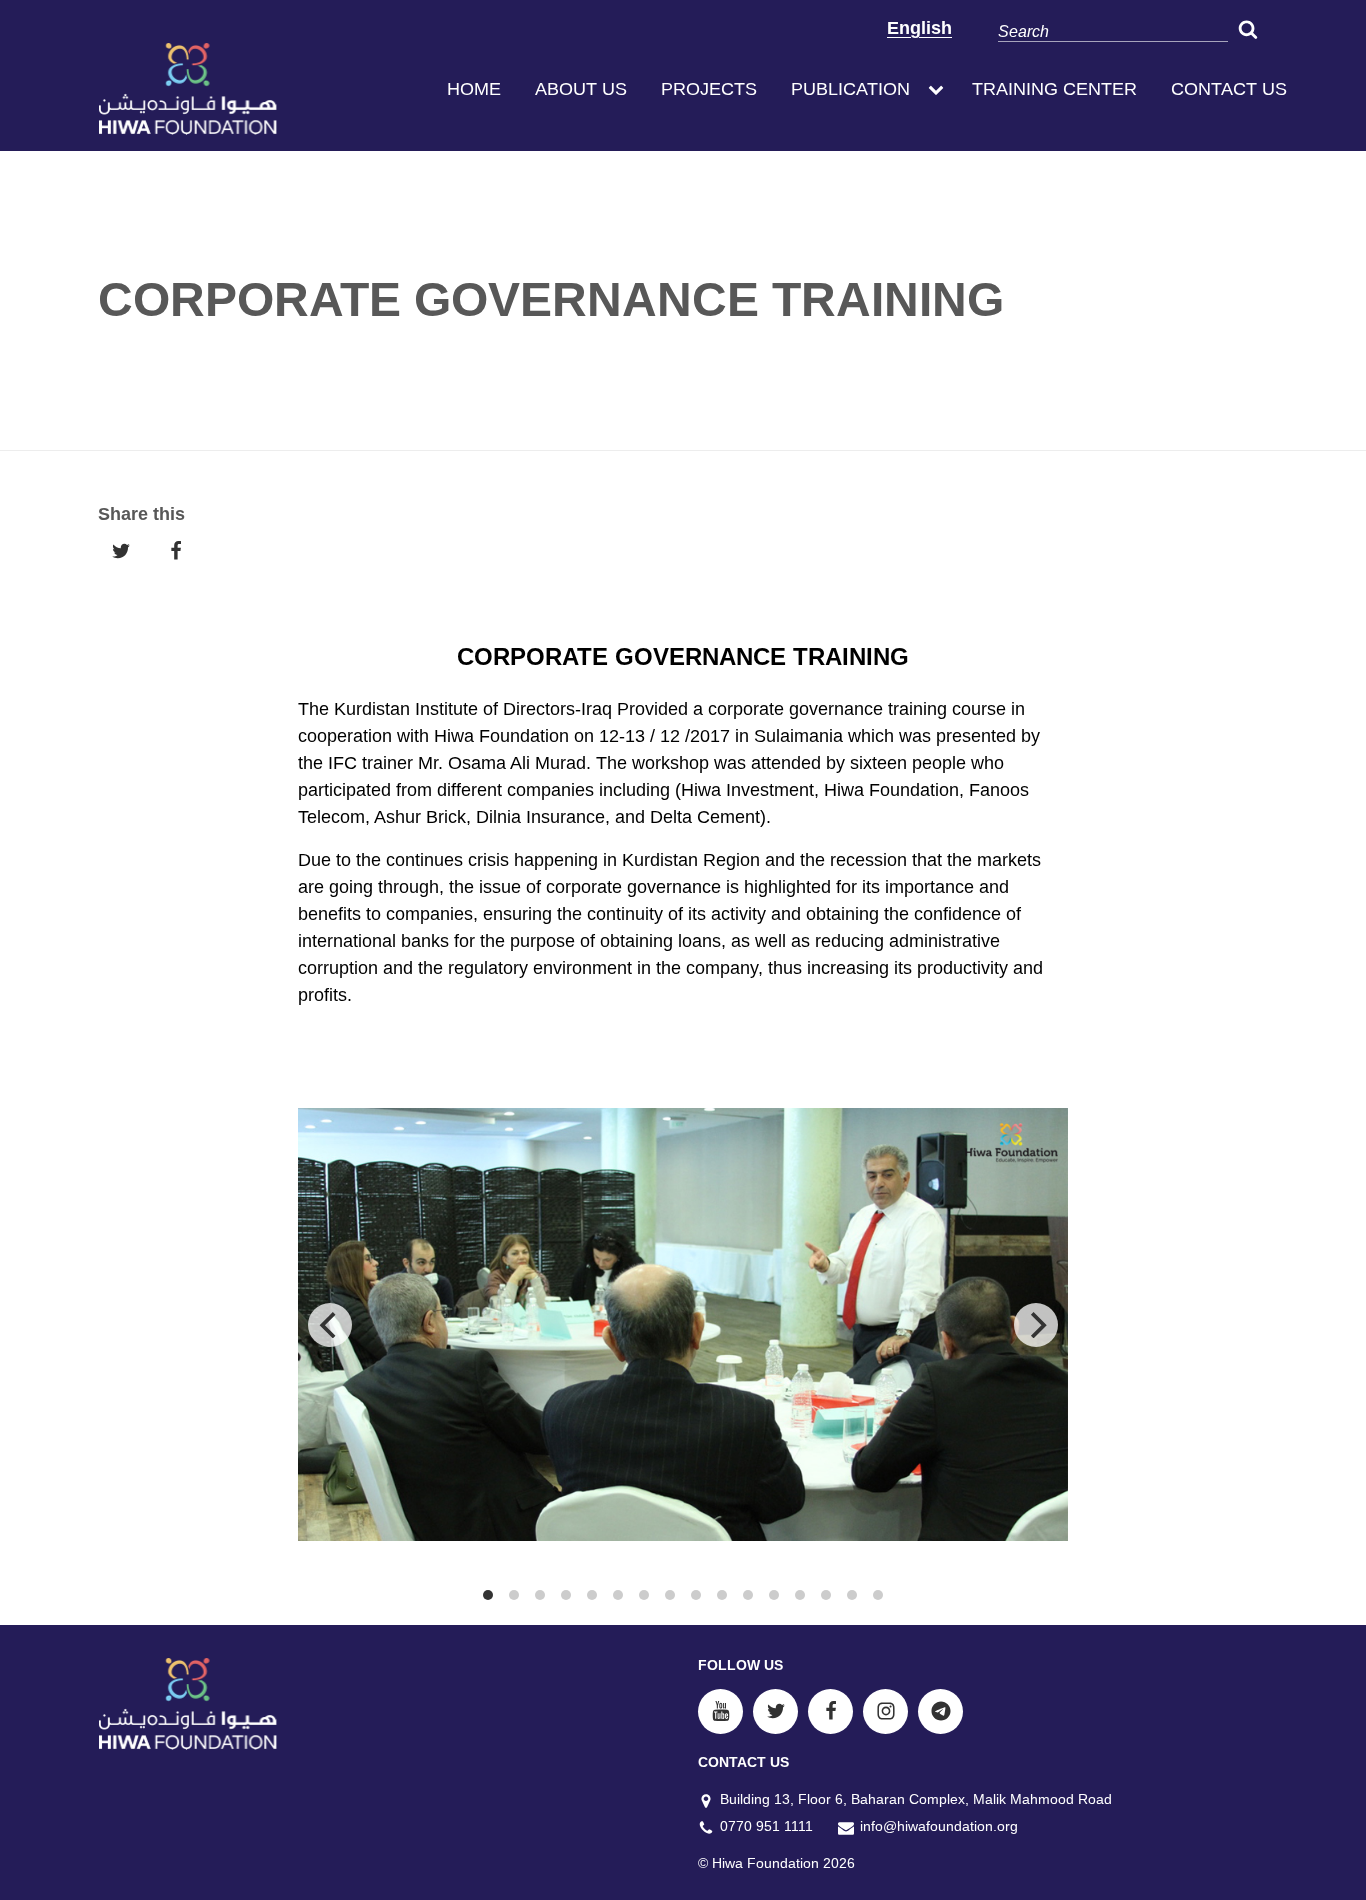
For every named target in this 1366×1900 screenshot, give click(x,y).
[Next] (1036, 1325)
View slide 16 (878, 1595)
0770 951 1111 (766, 1826)
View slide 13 (800, 1595)
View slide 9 (696, 1595)
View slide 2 (514, 1595)
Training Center (1054, 89)
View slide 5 (592, 1595)
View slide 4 (566, 1595)
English (919, 28)
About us (581, 89)
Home (474, 89)
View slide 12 (774, 1595)
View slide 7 (644, 1595)
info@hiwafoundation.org (939, 1826)
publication (850, 89)
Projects (709, 89)
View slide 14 (826, 1595)
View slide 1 (488, 1595)
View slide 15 (852, 1595)
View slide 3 (540, 1595)
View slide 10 (722, 1595)
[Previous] (330, 1325)
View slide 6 (618, 1595)
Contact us (1229, 89)
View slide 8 (670, 1595)
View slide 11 (748, 1595)
